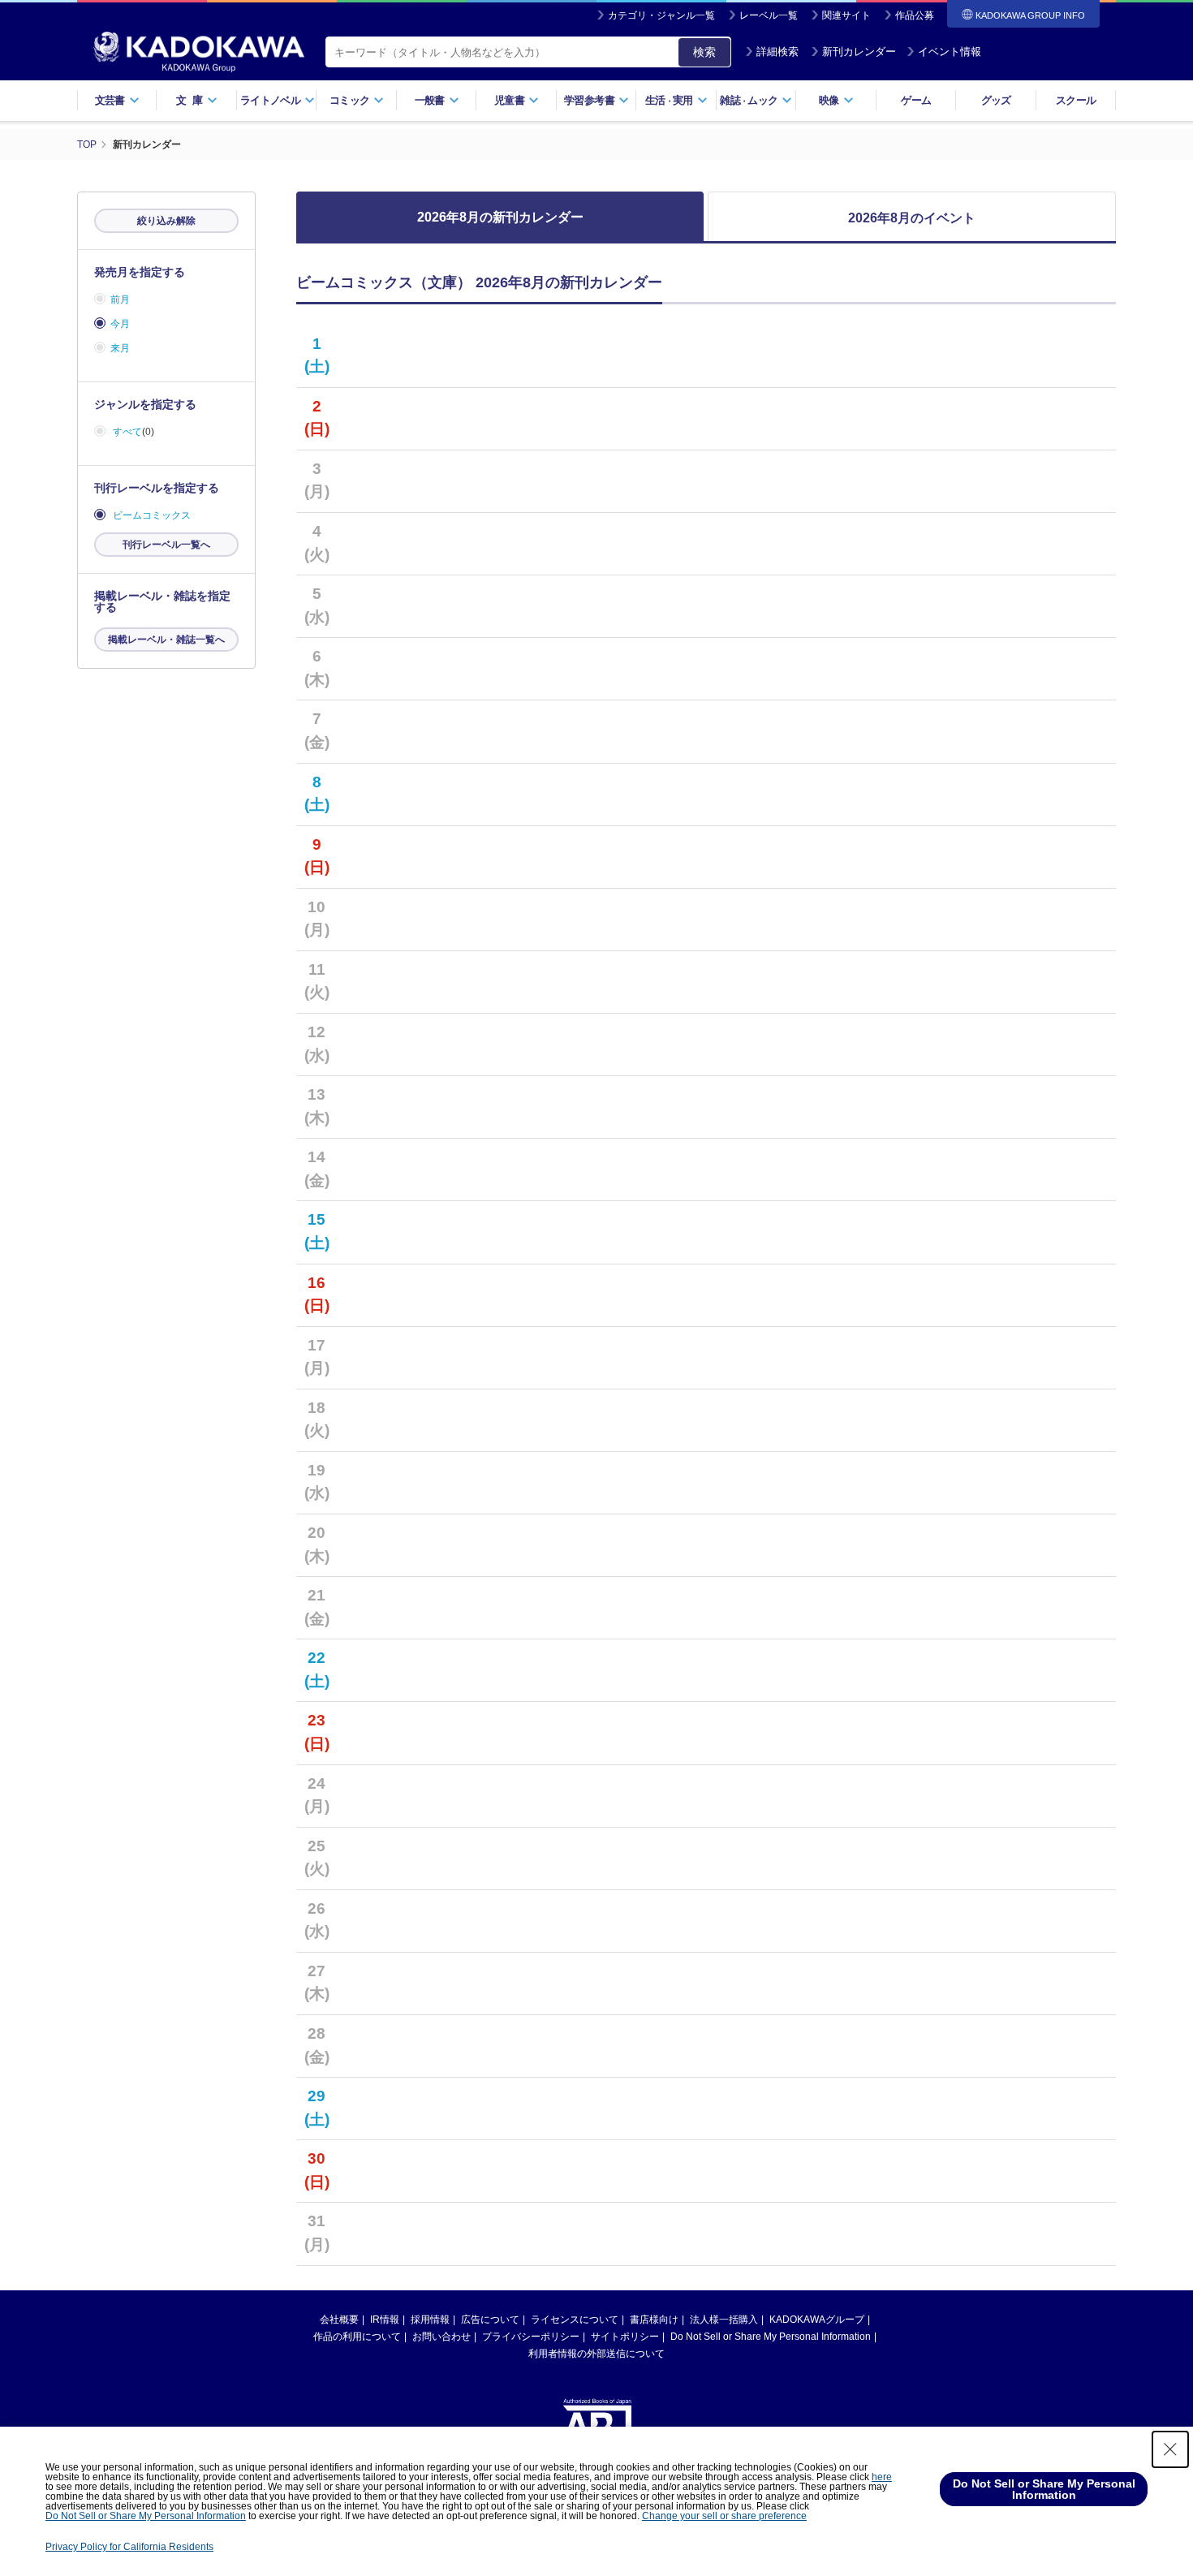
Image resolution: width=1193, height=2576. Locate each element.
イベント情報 (950, 52)
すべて (127, 432)
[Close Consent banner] (1170, 2449)
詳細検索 (777, 52)
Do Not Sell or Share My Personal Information (771, 2337)
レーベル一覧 (769, 15)
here (882, 2477)
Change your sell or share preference (724, 2516)
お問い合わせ (441, 2337)
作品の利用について (357, 2337)
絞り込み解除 (166, 221)
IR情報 (385, 2320)
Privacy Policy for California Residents (129, 2547)
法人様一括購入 (724, 2320)
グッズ (996, 100)
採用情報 (430, 2320)
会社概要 (339, 2320)
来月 (120, 348)
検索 (704, 52)
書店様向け (654, 2320)
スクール (1076, 100)
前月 (120, 299)
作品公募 (915, 15)
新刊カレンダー (859, 52)
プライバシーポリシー (531, 2337)
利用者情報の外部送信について (596, 2354)
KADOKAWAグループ (817, 2320)
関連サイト (846, 15)
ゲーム (916, 100)
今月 (120, 324)
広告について (490, 2320)
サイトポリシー (625, 2337)
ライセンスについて (575, 2320)
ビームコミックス (152, 515)
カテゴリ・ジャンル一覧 (661, 15)
